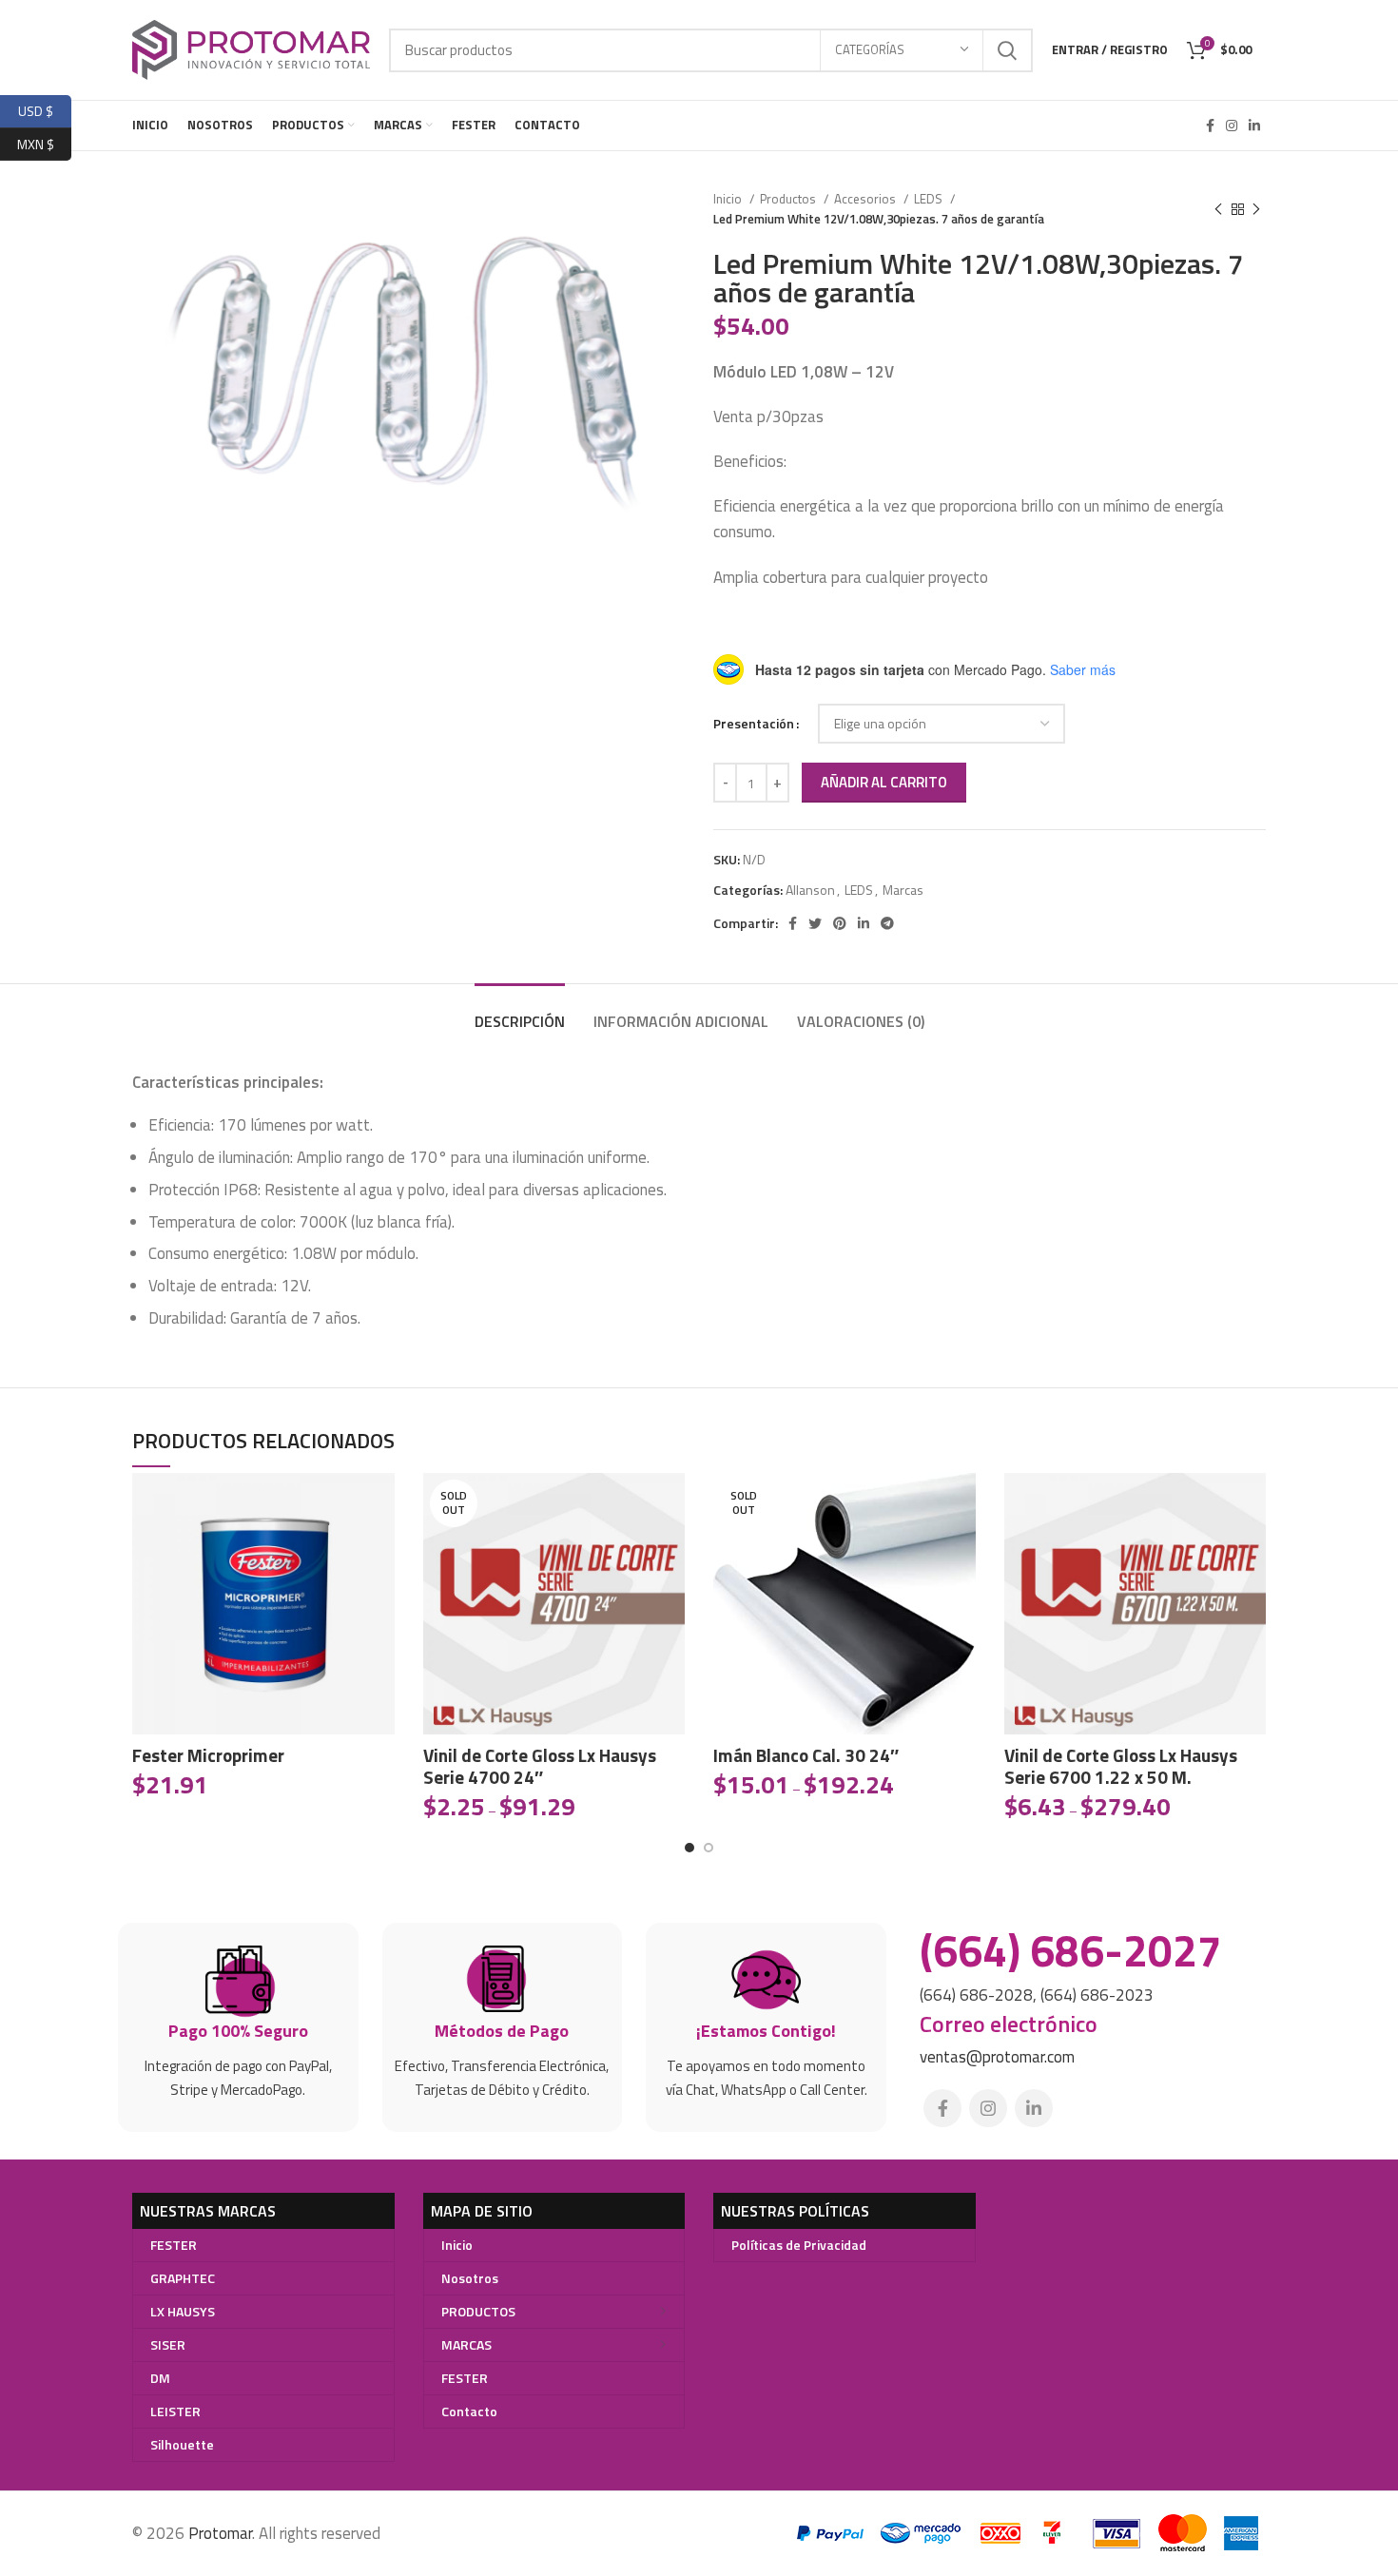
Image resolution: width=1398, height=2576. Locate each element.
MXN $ (44, 141)
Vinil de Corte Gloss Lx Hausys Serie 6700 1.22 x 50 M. (1121, 1766)
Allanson (810, 890)
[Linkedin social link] (1254, 126)
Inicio (729, 199)
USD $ (45, 109)
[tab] (520, 1012)
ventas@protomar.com (997, 2057)
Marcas (903, 890)
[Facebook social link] (1210, 126)
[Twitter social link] (815, 923)
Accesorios (866, 199)
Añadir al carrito (884, 782)
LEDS (930, 199)
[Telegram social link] (887, 923)
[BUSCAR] (1007, 50)
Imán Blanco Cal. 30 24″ (806, 1755)
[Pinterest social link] (840, 923)
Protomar (220, 2533)
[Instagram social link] (1232, 126)
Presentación (754, 723)
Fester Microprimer (208, 1755)
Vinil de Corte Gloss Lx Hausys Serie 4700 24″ (540, 1766)
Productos (789, 199)
